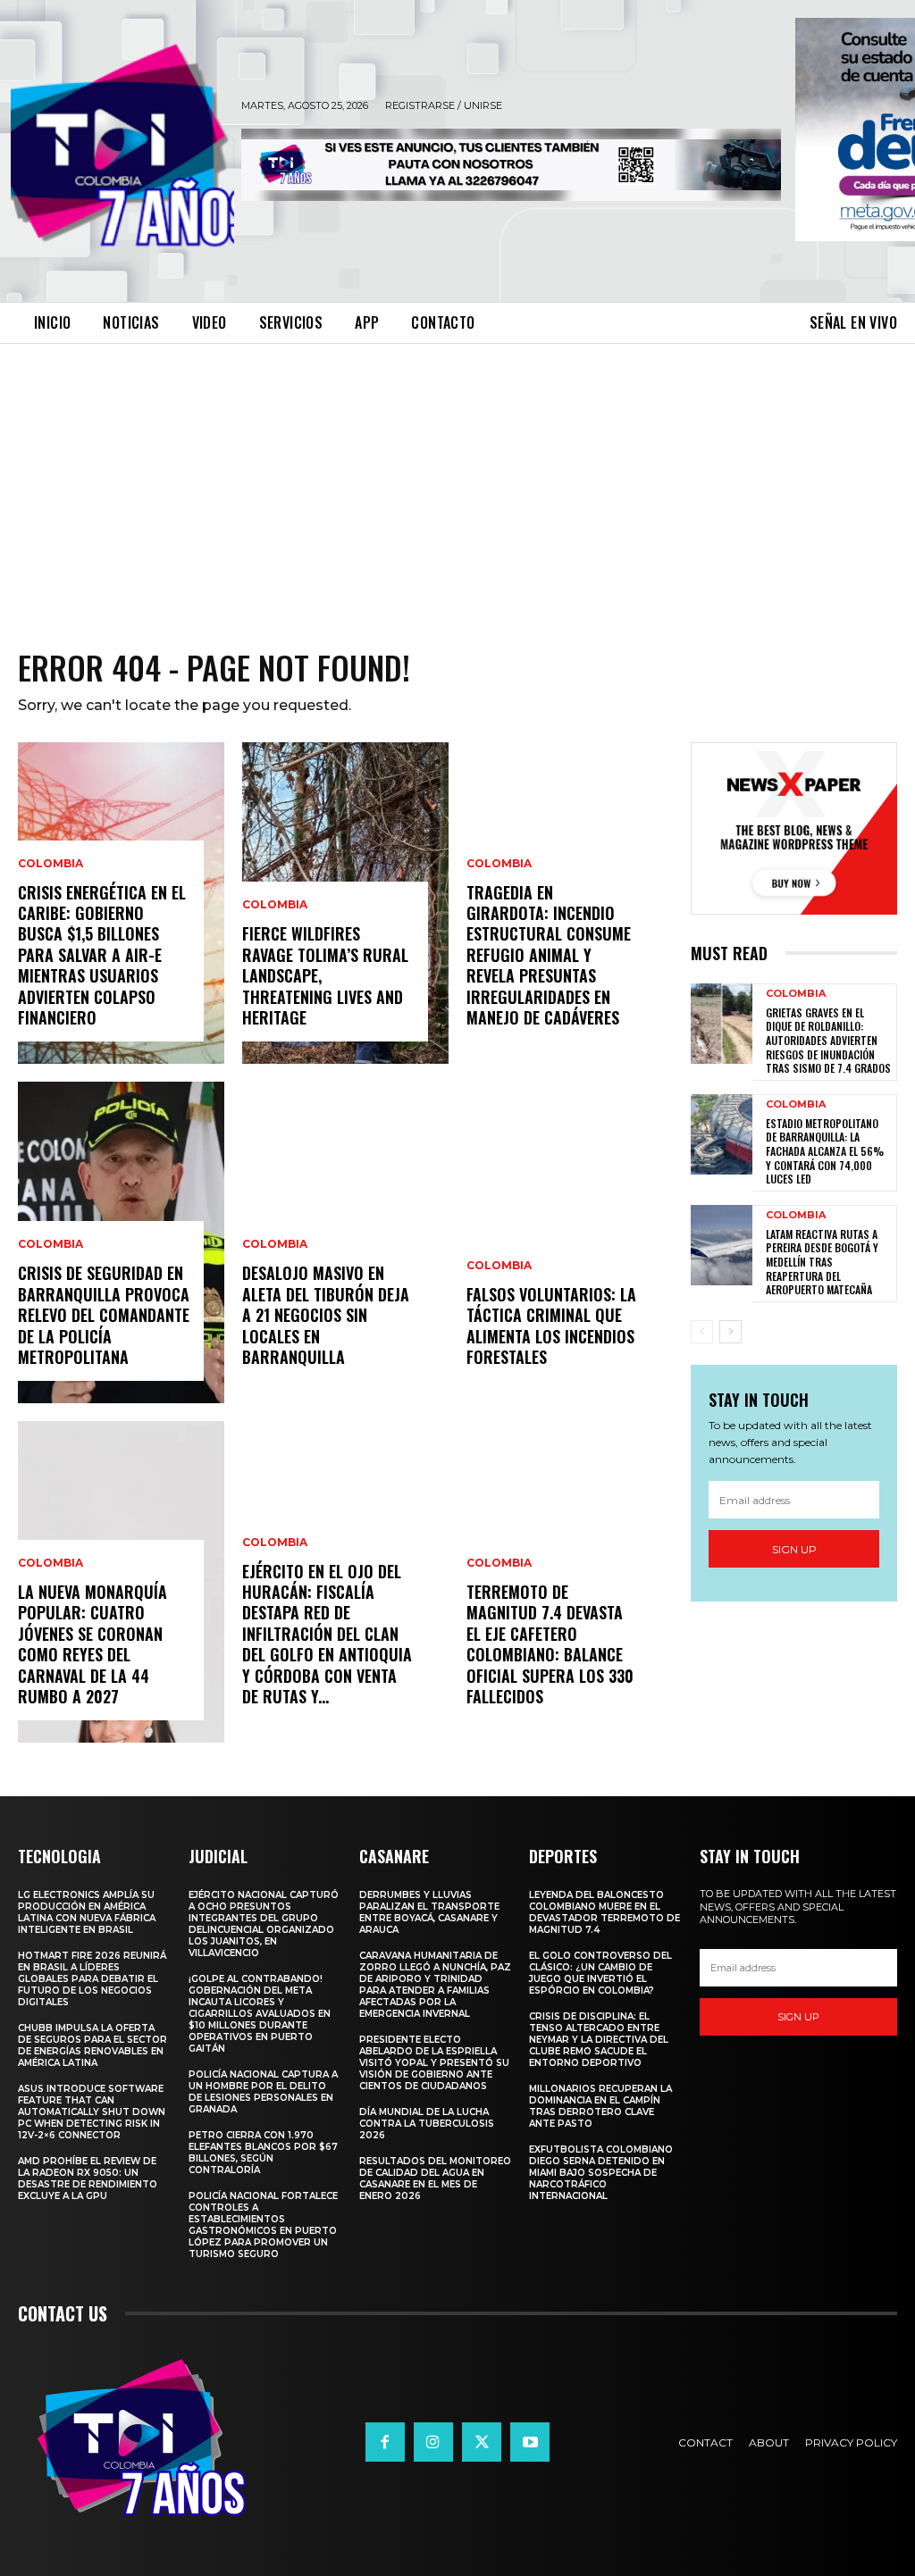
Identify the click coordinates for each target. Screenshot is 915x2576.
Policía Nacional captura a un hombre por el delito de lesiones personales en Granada (263, 2092)
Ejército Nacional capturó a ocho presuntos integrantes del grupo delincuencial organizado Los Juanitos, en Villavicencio (264, 1924)
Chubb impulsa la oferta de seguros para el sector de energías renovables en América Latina (92, 2045)
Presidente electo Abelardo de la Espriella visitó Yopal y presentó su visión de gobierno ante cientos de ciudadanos (434, 2063)
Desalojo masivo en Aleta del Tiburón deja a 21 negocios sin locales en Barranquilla (326, 1315)
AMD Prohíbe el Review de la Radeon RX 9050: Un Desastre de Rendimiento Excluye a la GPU (88, 2179)
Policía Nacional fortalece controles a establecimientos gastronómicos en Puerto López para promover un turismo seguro (263, 2225)
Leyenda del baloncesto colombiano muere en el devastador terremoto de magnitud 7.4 (604, 1912)
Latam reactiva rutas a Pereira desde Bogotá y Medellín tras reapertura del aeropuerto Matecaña (822, 1262)
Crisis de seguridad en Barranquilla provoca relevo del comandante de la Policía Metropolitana (104, 1315)
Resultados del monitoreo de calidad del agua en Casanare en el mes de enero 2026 (435, 2179)
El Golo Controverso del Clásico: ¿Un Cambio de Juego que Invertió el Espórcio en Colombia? (600, 1973)
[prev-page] (702, 1332)
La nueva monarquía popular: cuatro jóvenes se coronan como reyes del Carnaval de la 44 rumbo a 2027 (92, 1644)
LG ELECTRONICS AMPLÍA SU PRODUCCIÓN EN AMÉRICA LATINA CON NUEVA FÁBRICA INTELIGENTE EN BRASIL (87, 1912)
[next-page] (730, 1332)
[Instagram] (433, 2442)
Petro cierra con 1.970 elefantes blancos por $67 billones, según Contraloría (263, 2153)
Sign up (794, 1549)
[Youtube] (530, 2442)
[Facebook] (385, 2442)
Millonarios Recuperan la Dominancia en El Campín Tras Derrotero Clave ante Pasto (600, 2106)
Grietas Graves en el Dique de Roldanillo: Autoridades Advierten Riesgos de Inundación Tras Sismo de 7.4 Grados (828, 1040)
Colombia (50, 864)
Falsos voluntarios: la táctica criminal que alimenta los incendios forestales (551, 1326)
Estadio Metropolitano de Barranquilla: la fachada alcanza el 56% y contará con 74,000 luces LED (825, 1151)
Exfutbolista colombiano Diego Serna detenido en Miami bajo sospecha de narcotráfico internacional (601, 2173)
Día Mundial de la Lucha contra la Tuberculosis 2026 (427, 2124)
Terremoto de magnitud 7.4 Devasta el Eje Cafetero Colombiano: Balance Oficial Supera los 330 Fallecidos (550, 1644)
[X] (482, 2442)
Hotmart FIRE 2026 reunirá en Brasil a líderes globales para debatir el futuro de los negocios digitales (92, 1979)
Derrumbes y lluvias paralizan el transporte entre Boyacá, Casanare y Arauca (429, 1912)
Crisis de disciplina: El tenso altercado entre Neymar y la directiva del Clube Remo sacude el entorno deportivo (599, 2040)
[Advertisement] (457, 478)
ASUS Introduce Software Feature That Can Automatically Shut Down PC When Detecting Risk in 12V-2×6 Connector (92, 2112)
